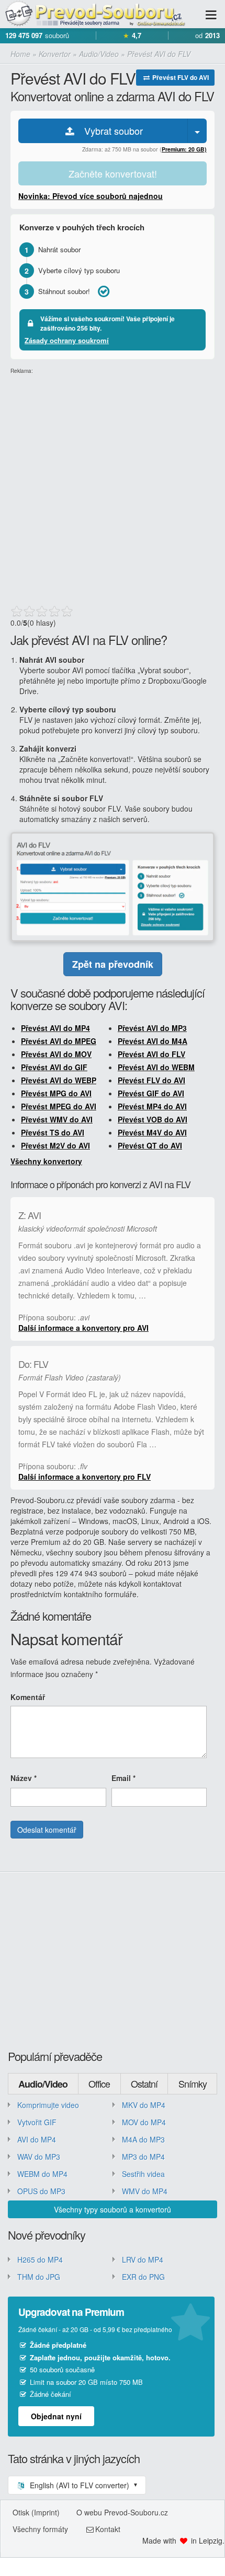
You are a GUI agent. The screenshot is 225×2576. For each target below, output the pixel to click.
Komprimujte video (48, 2105)
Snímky (193, 2083)
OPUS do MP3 (41, 2191)
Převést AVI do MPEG (59, 1041)
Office (99, 2083)
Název (24, 1778)
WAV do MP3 (39, 2157)
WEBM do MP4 (42, 2174)
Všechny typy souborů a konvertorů (113, 2209)
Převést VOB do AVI (153, 1119)
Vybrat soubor (110, 131)
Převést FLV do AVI (180, 77)
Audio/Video (43, 2084)
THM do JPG (39, 2277)
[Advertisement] (113, 487)
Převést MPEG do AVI (59, 1106)
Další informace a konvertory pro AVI (83, 1328)
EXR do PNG (143, 2277)
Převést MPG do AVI (56, 1093)
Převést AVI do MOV (56, 1054)
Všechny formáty (40, 2529)
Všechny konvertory (46, 1161)
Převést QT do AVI (150, 1145)
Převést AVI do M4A (153, 1041)
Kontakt (108, 2529)
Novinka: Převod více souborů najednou (91, 196)
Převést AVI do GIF (54, 1067)
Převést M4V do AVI (152, 1132)
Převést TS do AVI (53, 1132)
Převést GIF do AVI (151, 1093)
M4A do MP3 (143, 2139)
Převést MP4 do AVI (152, 1106)
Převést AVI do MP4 (55, 1028)
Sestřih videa (143, 2174)
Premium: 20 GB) (184, 149)
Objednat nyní (56, 2416)
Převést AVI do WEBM (156, 1067)
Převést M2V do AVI (55, 1145)
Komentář (28, 1697)
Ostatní (144, 2083)
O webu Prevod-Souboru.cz (122, 2512)
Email (123, 1778)
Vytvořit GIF (37, 2122)
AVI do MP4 (37, 2139)
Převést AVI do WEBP (59, 1080)
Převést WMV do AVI (57, 1119)
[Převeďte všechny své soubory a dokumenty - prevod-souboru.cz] (94, 14)
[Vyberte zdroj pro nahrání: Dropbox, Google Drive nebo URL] (197, 131)
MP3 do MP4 (143, 2157)
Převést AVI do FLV (151, 1054)
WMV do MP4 (145, 2191)
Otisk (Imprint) (36, 2512)
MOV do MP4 (144, 2122)
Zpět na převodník (113, 964)
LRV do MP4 (143, 2259)
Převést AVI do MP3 (152, 1028)
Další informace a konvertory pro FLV (85, 1477)
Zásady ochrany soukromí (67, 340)
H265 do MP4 (40, 2259)
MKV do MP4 (144, 2105)
